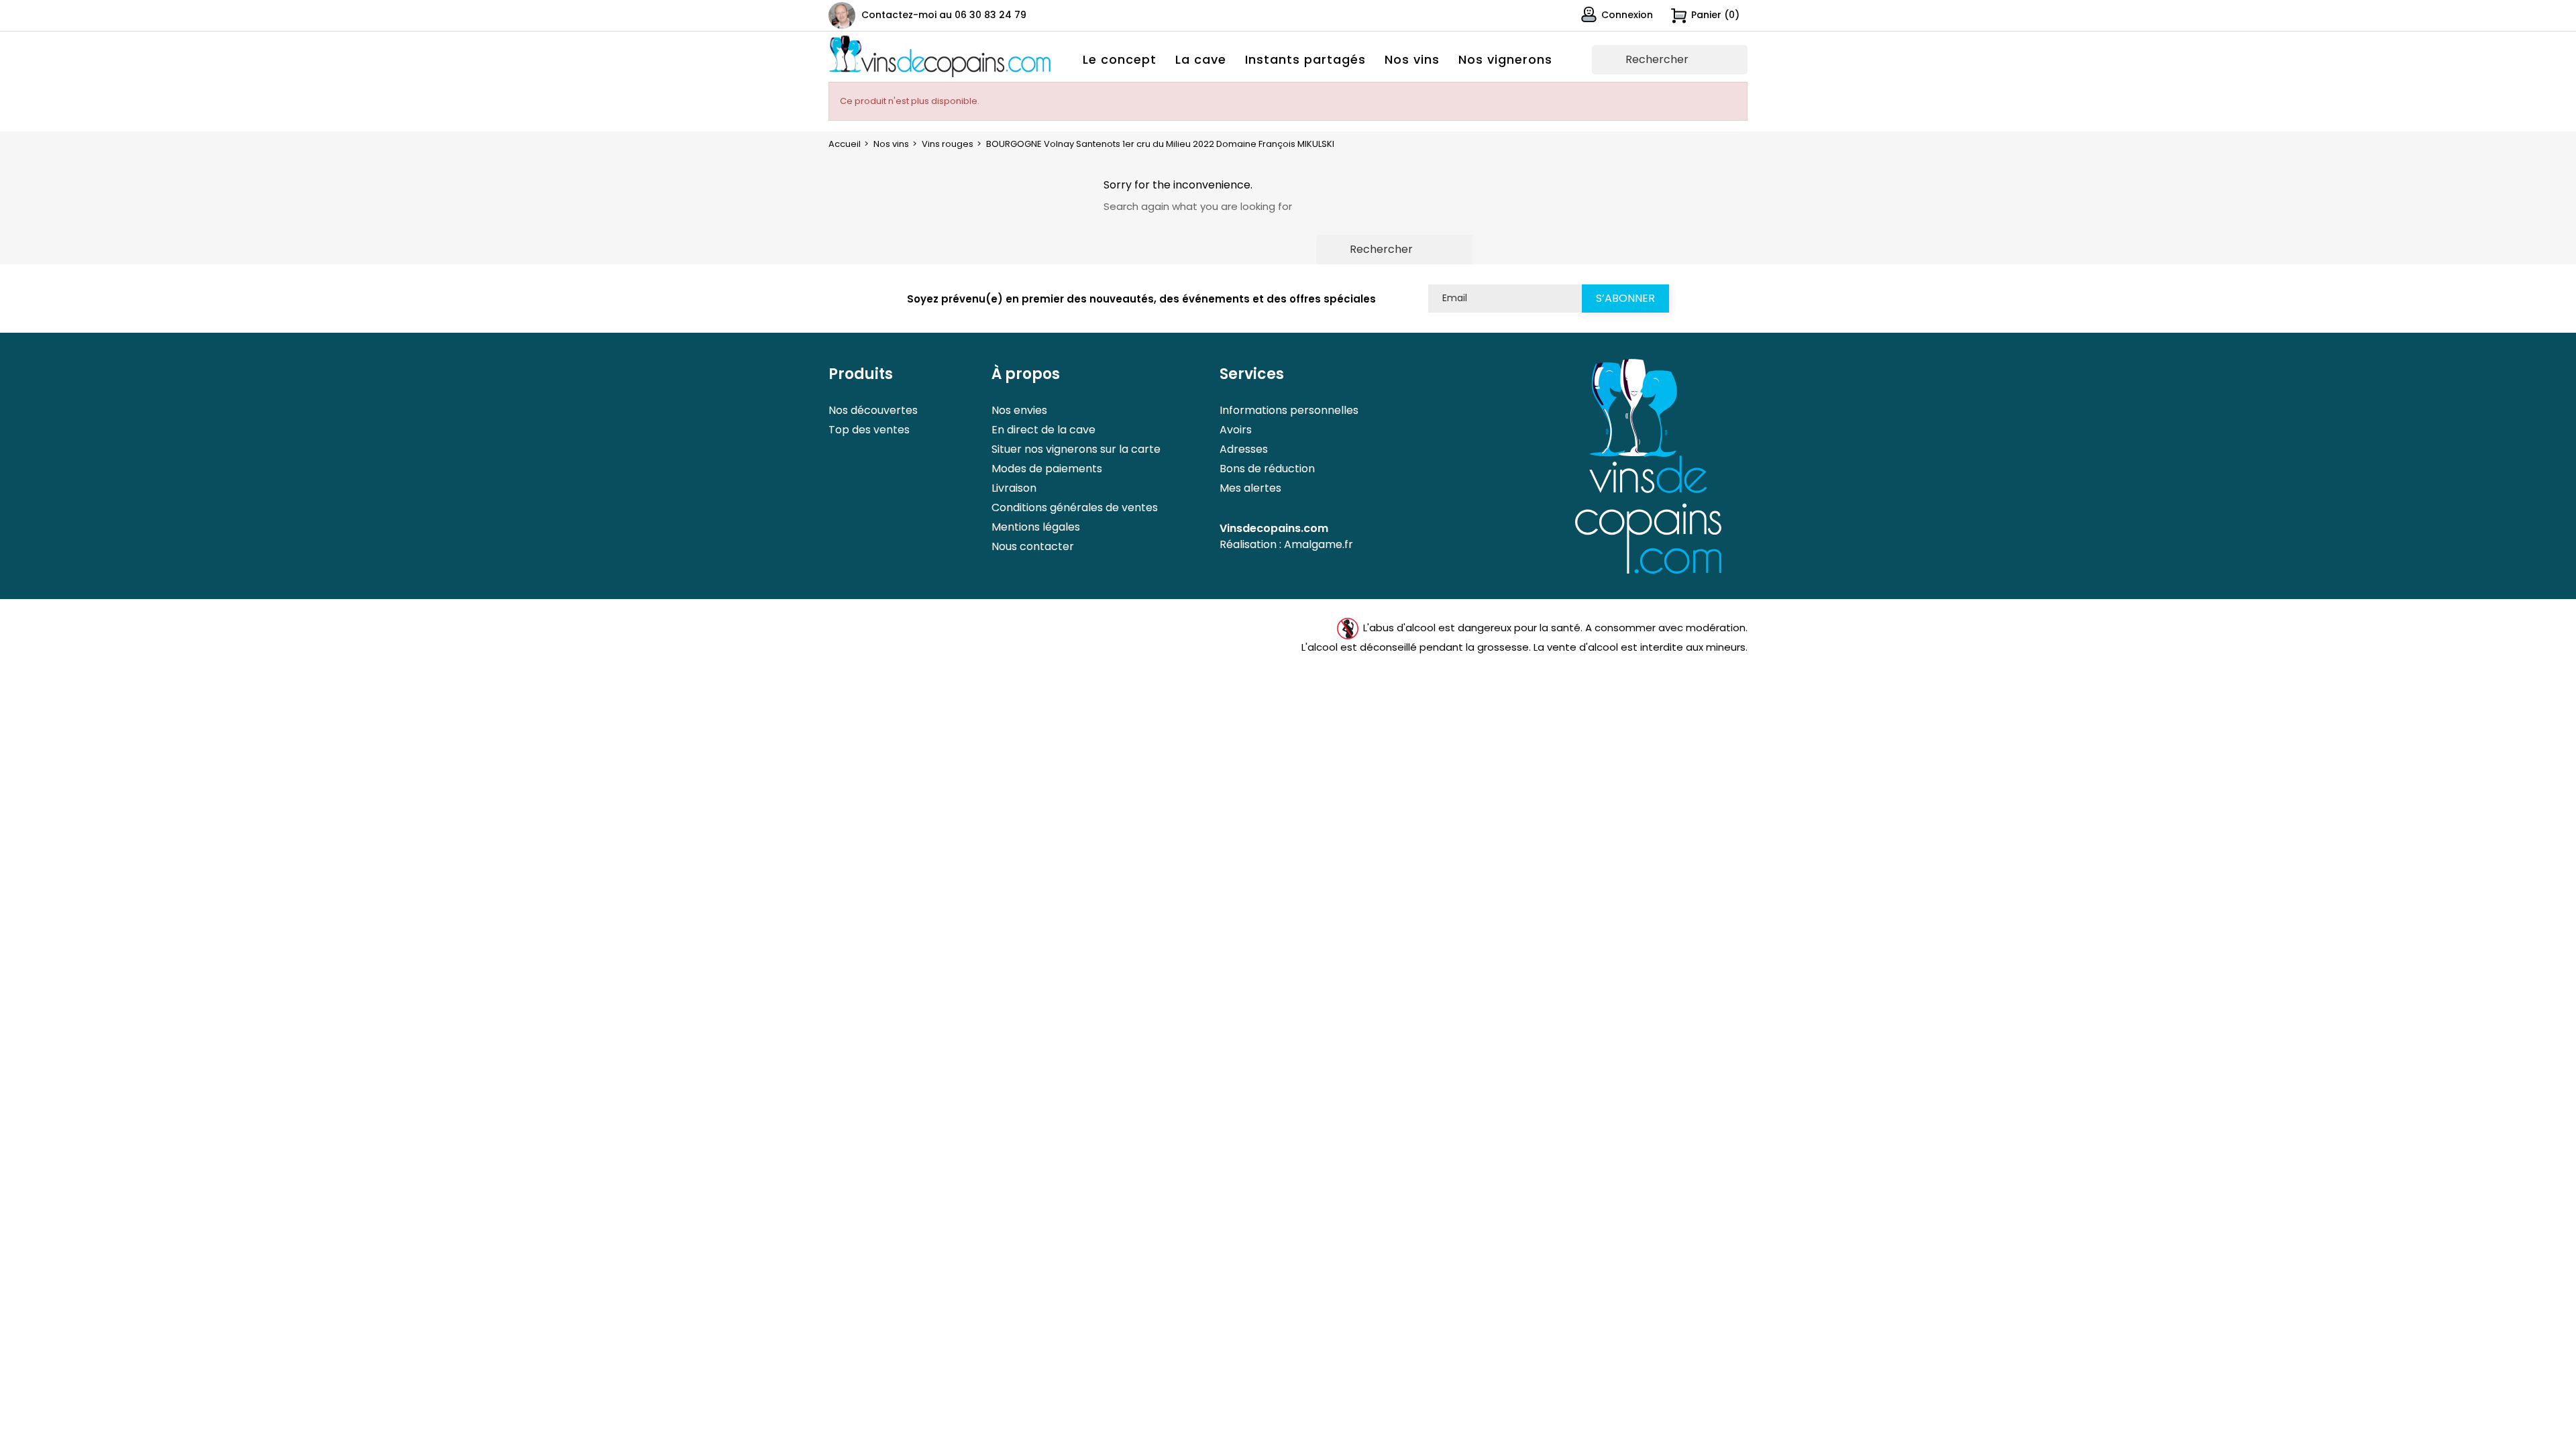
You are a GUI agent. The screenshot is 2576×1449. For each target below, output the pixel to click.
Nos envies (1019, 410)
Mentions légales (1036, 527)
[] (1742, 68)
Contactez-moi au (944, 15)
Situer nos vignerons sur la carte (1076, 449)
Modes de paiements (1047, 469)
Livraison (1014, 488)
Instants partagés (1305, 59)
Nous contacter (1033, 546)
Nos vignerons (1505, 59)
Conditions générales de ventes (1075, 507)
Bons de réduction (1267, 469)
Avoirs (1236, 430)
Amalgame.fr (1319, 544)
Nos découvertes (873, 410)
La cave (1201, 59)
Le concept (1120, 59)
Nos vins (1412, 59)
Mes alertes (1250, 488)
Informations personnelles (1289, 410)
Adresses (1244, 449)
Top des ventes (869, 430)
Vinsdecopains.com (1274, 528)
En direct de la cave (1043, 430)
